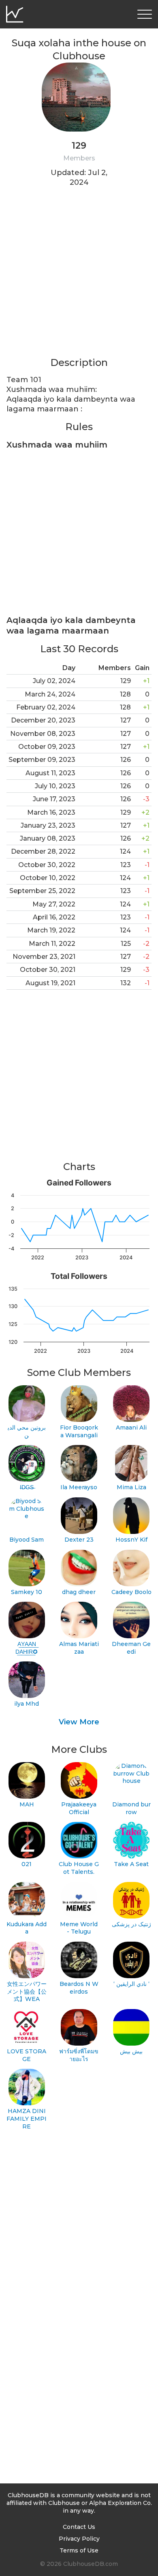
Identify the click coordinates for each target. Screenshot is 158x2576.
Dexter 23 (79, 1540)
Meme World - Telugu (79, 1928)
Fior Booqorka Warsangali (79, 1431)
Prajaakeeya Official (79, 1808)
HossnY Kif (131, 1540)
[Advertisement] (79, 277)
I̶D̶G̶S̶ (27, 1487)
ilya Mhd (27, 1704)
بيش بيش (131, 2051)
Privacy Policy (79, 2539)
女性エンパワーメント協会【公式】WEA (27, 1991)
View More (79, 1722)
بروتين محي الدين (27, 1431)
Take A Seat (131, 1864)
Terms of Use (79, 2550)
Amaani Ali (131, 1428)
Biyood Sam (27, 1540)
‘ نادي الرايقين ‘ (131, 1984)
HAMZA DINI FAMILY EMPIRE (27, 2119)
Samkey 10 (27, 1592)
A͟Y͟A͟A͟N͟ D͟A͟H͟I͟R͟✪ (27, 1648)
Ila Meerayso (79, 1487)
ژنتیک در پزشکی (131, 1924)
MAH (27, 1804)
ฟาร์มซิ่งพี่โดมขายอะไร (79, 2055)
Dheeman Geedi (131, 1648)
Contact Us (79, 2527)
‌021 (27, 1864)
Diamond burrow (131, 1808)
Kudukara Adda (27, 1928)
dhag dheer (79, 1592)
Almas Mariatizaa (79, 1648)
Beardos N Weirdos (79, 1988)
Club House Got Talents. (79, 1868)
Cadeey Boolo (131, 1592)
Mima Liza (131, 1487)
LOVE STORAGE (27, 2055)
